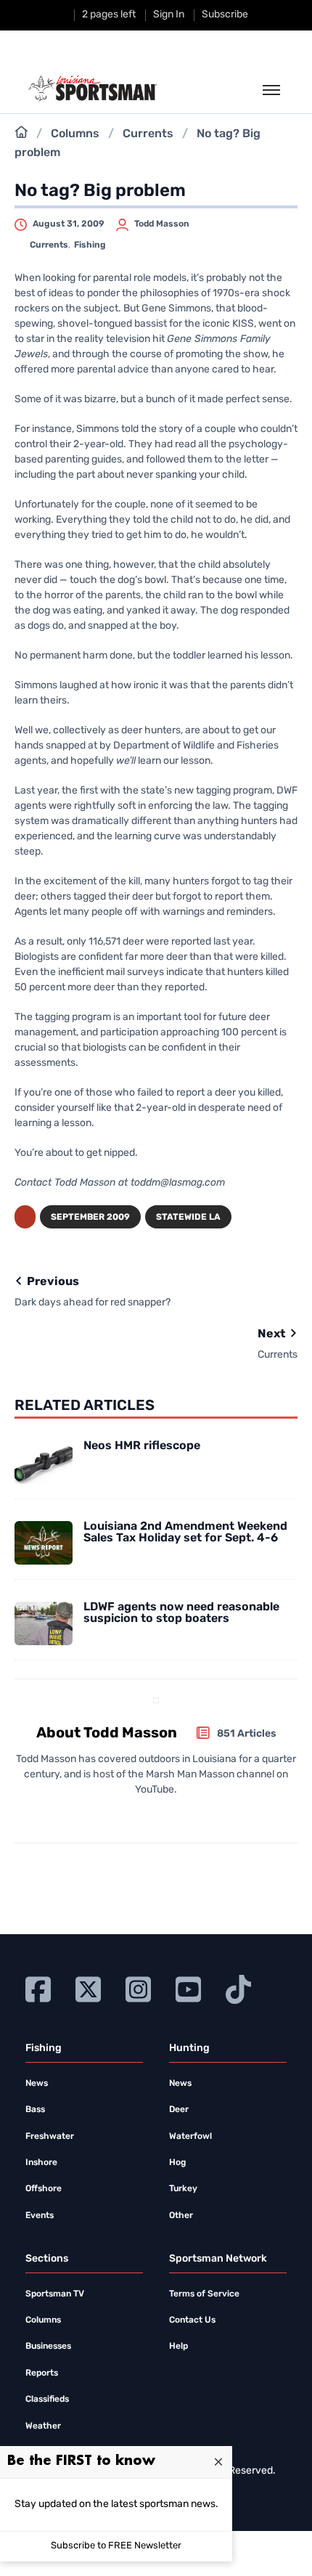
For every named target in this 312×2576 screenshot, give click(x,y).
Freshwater (50, 2137)
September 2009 (90, 1218)
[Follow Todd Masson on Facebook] (133, 1816)
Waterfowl (190, 2137)
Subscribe (225, 15)
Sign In (169, 15)
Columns (75, 134)
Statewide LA (188, 1218)
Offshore (44, 2189)
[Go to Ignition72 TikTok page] (238, 1988)
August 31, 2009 (69, 224)
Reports (42, 2373)
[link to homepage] (93, 89)
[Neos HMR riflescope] (44, 1462)
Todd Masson (162, 224)
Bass (35, 2110)
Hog (177, 2163)
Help (178, 2347)
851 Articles (247, 1734)
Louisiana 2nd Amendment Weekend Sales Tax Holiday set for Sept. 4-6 (185, 1533)
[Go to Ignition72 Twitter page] (88, 1988)
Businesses (48, 2347)
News (37, 2084)
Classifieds (47, 2400)
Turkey (183, 2189)
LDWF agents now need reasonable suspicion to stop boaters (181, 1613)
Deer (179, 2110)
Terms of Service (204, 2294)
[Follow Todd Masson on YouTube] (174, 1816)
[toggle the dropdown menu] (271, 91)
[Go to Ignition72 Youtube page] (188, 1988)
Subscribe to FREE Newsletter (116, 2546)
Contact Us (192, 2320)
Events (40, 2216)
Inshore (41, 2163)
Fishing (90, 245)
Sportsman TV (55, 2294)
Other (181, 2216)
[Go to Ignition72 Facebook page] (38, 1988)
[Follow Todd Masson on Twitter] (151, 1816)
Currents (148, 134)
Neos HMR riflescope (142, 1446)
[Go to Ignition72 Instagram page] (138, 1988)
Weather (43, 2426)
